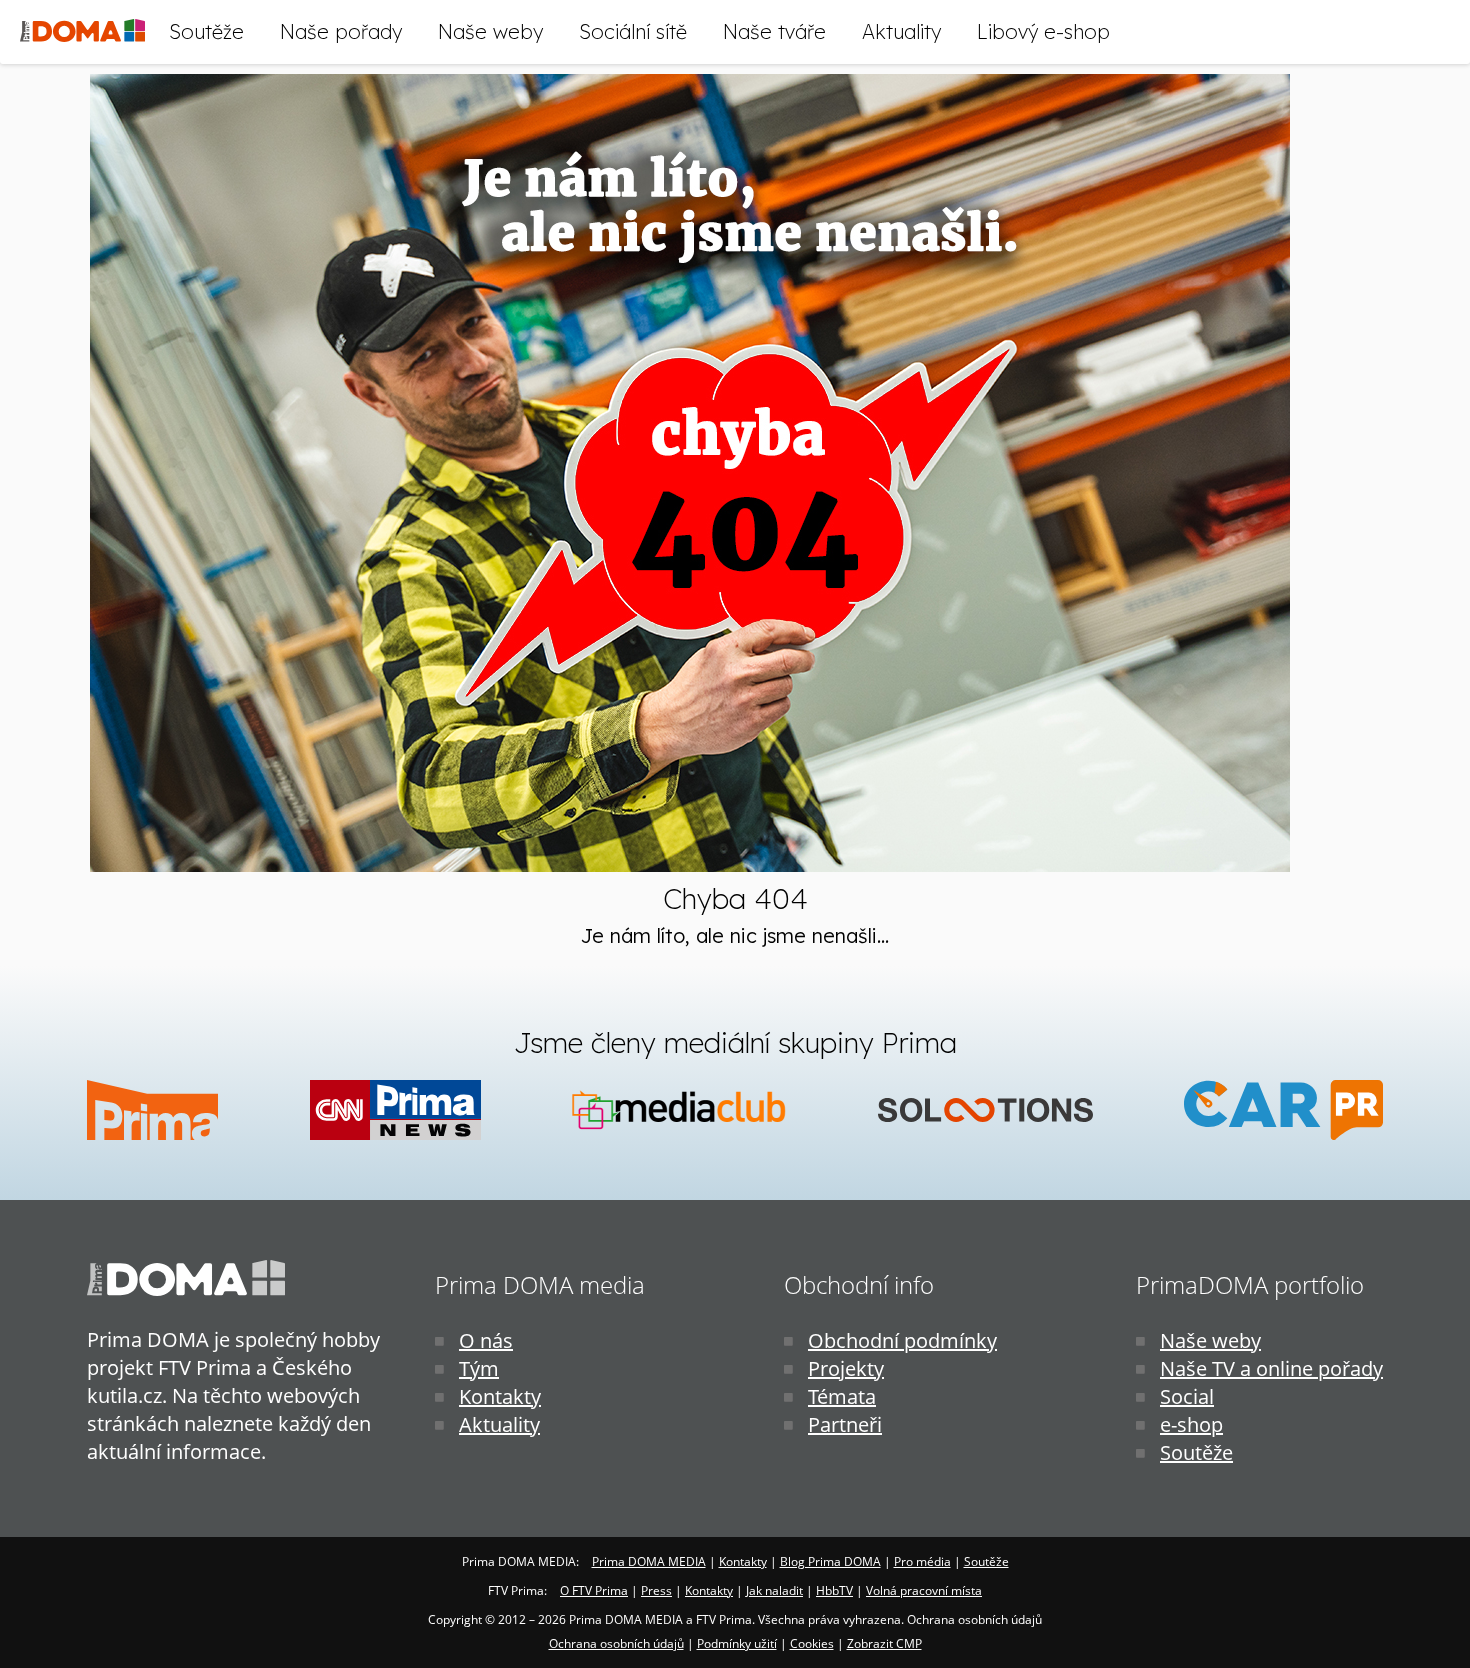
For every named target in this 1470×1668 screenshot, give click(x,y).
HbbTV (834, 1590)
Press (656, 1590)
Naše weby (490, 31)
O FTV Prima (594, 1590)
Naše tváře (774, 31)
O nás (486, 1340)
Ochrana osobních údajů (616, 1643)
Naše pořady (341, 31)
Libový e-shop (1043, 31)
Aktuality (901, 31)
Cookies (812, 1643)
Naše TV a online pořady (1271, 1368)
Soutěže (206, 31)
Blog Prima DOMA (830, 1561)
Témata (842, 1396)
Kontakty (500, 1396)
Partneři (845, 1424)
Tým (479, 1368)
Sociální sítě (633, 31)
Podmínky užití (737, 1643)
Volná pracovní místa (924, 1590)
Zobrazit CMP (884, 1643)
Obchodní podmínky (902, 1340)
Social (1187, 1396)
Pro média (922, 1561)
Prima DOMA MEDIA (649, 1561)
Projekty (846, 1368)
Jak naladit (774, 1590)
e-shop (1191, 1424)
